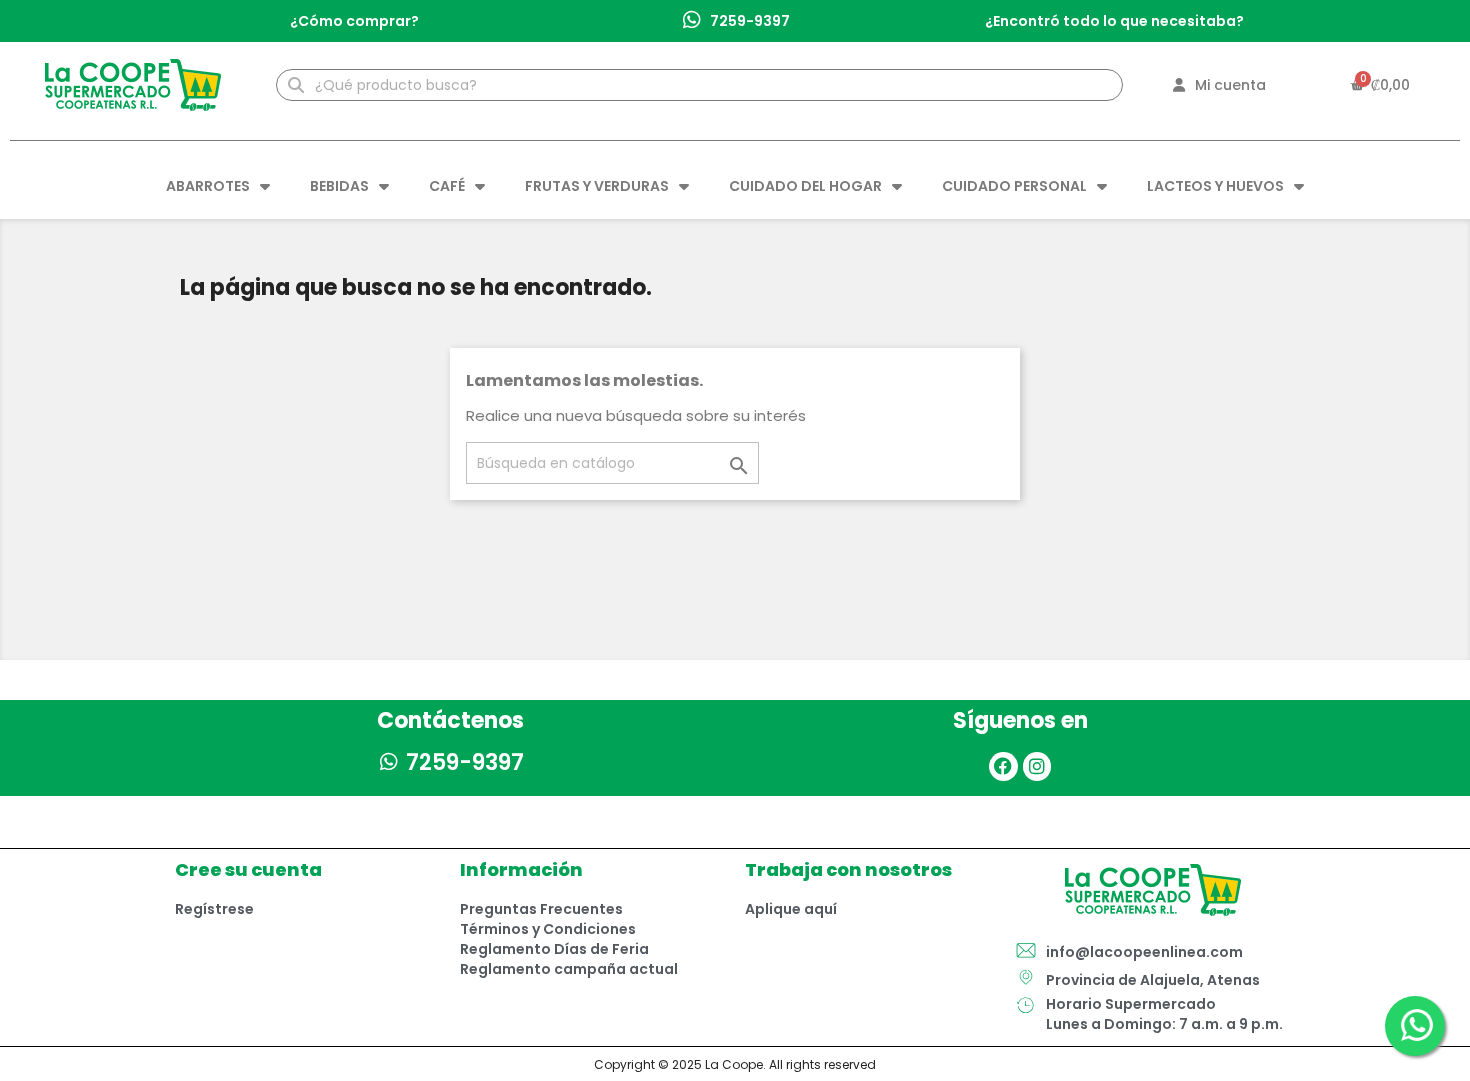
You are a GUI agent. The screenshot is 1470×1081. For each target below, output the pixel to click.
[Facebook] (1003, 766)
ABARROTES (208, 186)
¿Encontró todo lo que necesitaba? (1114, 21)
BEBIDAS (339, 186)
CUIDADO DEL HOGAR (805, 186)
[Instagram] (1037, 766)
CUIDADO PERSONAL (1014, 186)
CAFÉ (447, 186)
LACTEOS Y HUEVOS (1215, 186)
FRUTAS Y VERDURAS (597, 186)
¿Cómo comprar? (354, 21)
